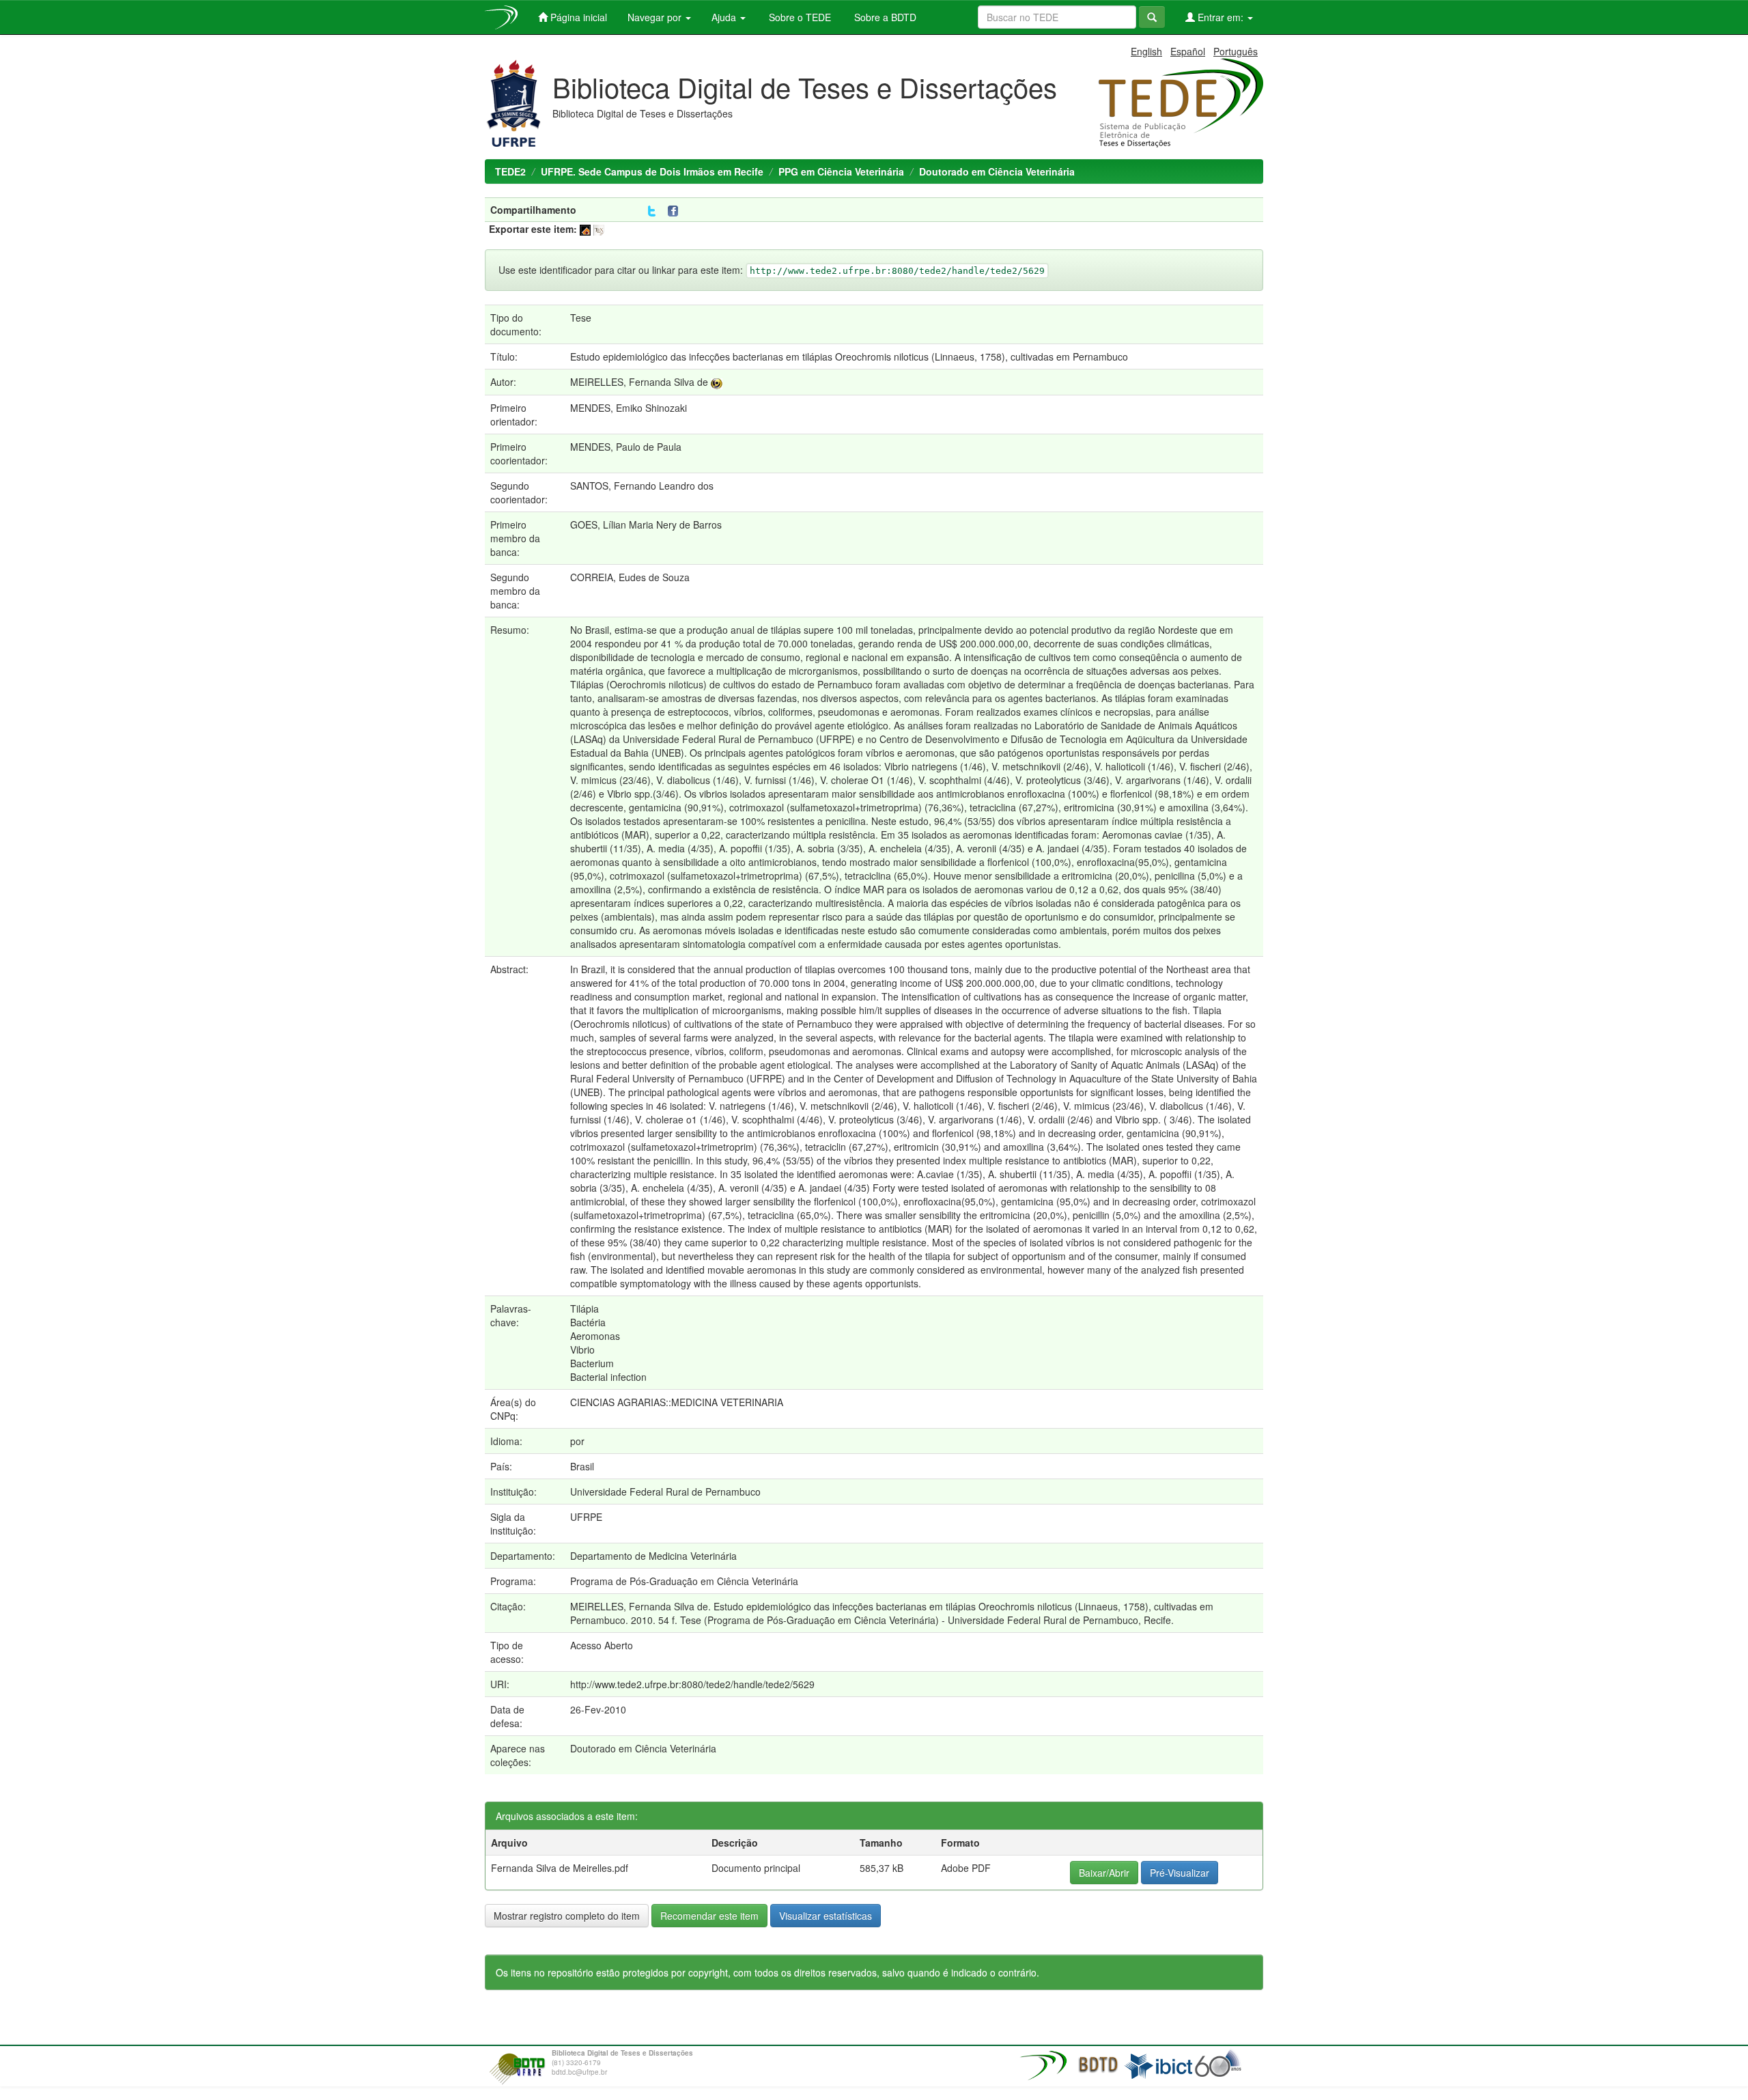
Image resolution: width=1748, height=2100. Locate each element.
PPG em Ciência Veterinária (841, 171)
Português (1236, 51)
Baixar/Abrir (1104, 1873)
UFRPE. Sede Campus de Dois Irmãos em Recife (652, 171)
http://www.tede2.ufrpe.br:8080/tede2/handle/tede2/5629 (692, 1684)
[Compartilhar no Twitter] (652, 211)
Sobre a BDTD (884, 17)
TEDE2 (510, 171)
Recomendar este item (709, 1916)
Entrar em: (1221, 17)
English (1146, 51)
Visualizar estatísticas (826, 1916)
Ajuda (725, 17)
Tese (581, 318)
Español (1188, 51)
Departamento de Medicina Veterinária (653, 1556)
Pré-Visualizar (1180, 1873)
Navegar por (656, 17)
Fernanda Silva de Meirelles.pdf (560, 1868)
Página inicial (577, 17)
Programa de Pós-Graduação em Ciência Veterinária (684, 1581)
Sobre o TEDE (799, 17)
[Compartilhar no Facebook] (676, 211)
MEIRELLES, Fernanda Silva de (639, 382)
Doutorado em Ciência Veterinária (997, 171)
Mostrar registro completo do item (567, 1916)
